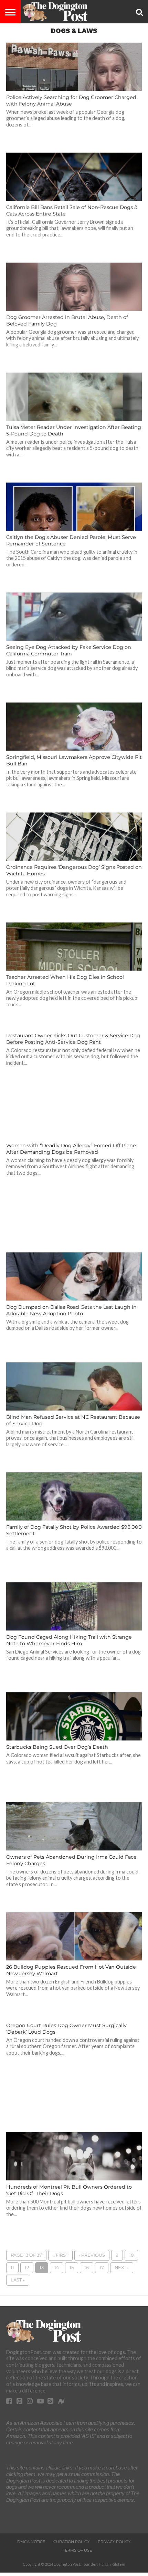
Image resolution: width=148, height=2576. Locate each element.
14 (57, 2268)
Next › (122, 2268)
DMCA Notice (31, 2542)
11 (12, 2268)
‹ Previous (92, 2255)
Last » (18, 2280)
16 (87, 2268)
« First (60, 2255)
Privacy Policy (114, 2542)
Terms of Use (77, 2550)
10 (131, 2255)
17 (102, 2268)
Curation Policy (71, 2542)
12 (27, 2268)
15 (72, 2268)
